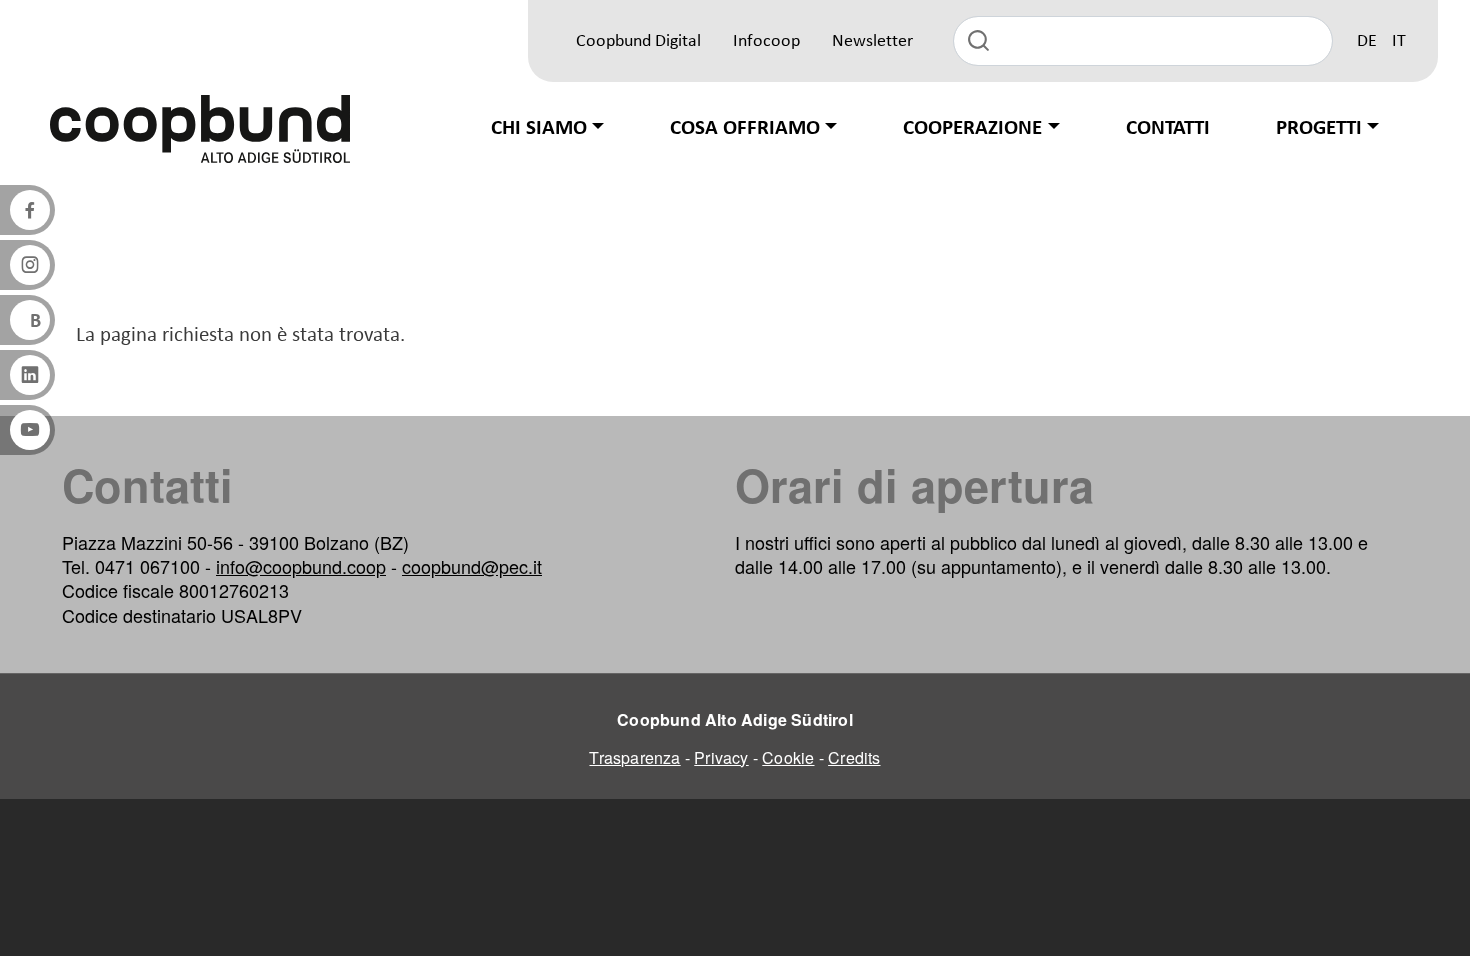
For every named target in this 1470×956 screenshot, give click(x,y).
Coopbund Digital (638, 41)
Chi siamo (539, 128)
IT (1399, 41)
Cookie (788, 757)
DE (1367, 41)
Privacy (721, 757)
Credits (854, 757)
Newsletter (872, 41)
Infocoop (766, 41)
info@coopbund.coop (301, 566)
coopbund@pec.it (472, 566)
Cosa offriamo (745, 128)
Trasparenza (634, 757)
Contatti (1168, 128)
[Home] (200, 129)
